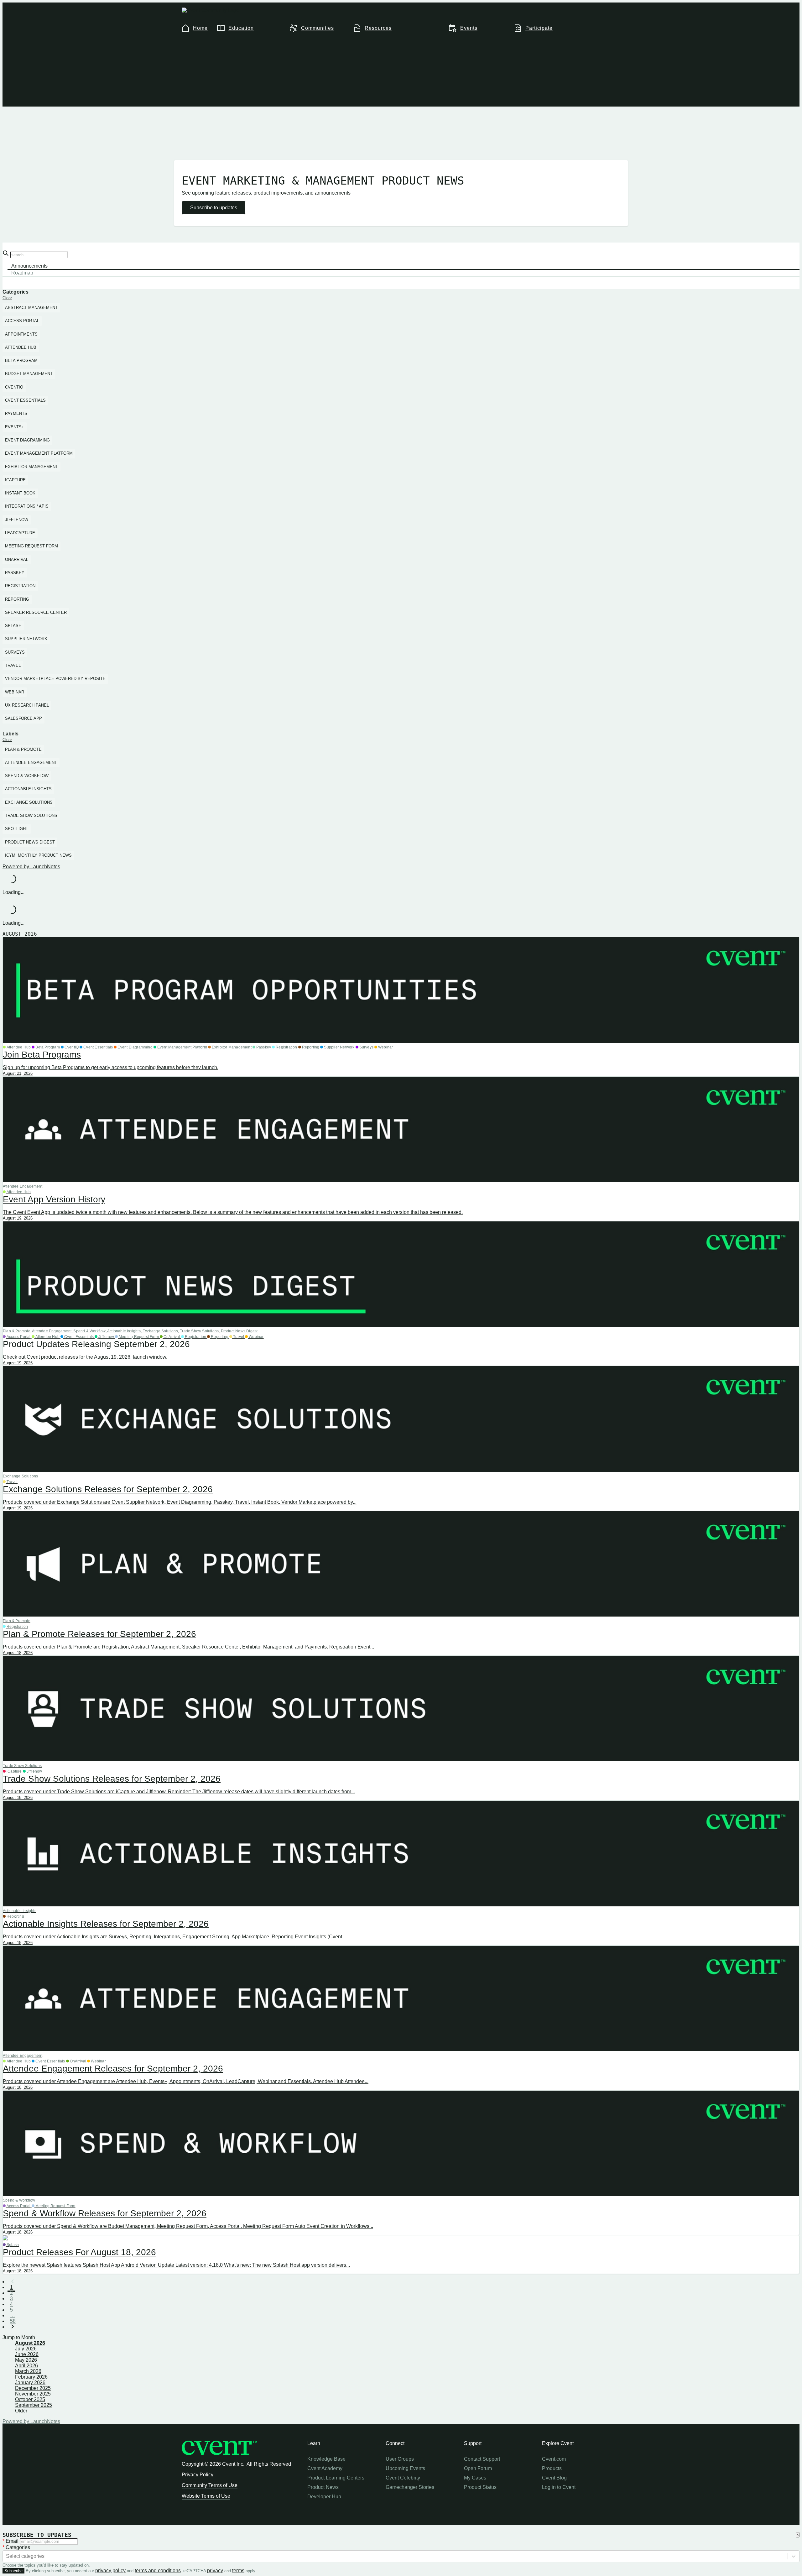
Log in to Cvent (559, 2487)
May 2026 (26, 2360)
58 (13, 2321)
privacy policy (110, 2571)
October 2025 (30, 2399)
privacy (215, 2571)
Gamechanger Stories (410, 2487)
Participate (539, 28)
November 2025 (33, 2394)
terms (238, 2571)
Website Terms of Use (206, 2496)
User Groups (400, 2459)
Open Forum (478, 2468)
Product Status (480, 2487)
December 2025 (33, 2388)
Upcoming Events (405, 2468)
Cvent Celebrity (403, 2478)
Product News (323, 2487)
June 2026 (27, 2354)
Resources (378, 28)
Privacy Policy (198, 2475)
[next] (13, 2327)
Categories (16, 2547)
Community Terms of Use (210, 2485)
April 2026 (26, 2366)
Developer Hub (324, 2497)
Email (11, 2541)
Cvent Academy (325, 2468)
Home (200, 28)
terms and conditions (158, 2571)
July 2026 (26, 2349)
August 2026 (30, 2343)
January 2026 (30, 2383)
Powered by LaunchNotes (31, 867)
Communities (318, 28)
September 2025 (34, 2405)
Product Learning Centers (336, 2478)
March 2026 (28, 2371)
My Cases (475, 2478)
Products (552, 2468)
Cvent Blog (554, 2478)
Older (21, 2411)
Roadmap (22, 273)
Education (241, 28)
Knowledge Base (326, 2459)
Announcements (29, 266)
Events (469, 28)
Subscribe (13, 2571)
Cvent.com (554, 2459)
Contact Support (482, 2459)
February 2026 (31, 2377)
